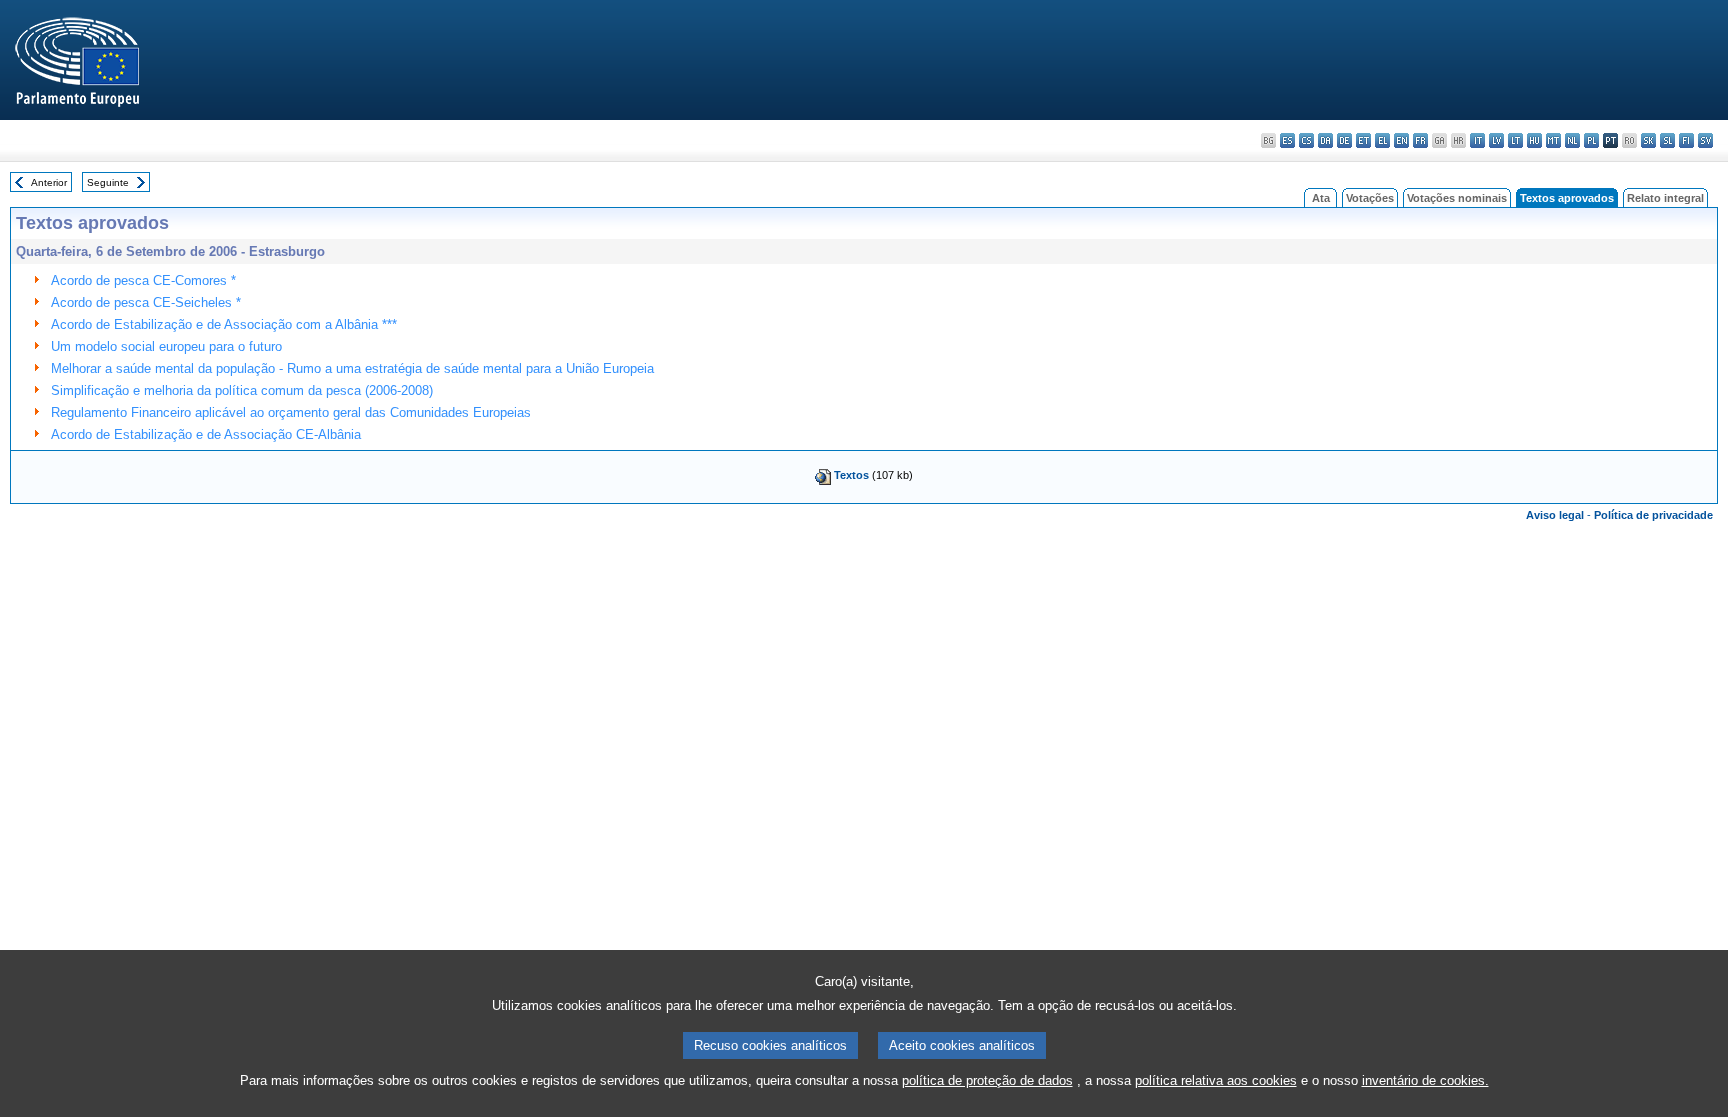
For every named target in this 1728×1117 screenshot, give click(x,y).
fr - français (1420, 140)
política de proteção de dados (987, 1080)
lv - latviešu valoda (1496, 140)
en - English (1401, 140)
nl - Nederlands (1572, 140)
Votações (1370, 198)
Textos (851, 475)
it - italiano (1477, 140)
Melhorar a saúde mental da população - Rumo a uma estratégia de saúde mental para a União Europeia (352, 368)
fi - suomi (1686, 140)
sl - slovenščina (1667, 140)
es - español (1287, 140)
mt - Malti (1553, 140)
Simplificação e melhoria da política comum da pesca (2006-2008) (242, 390)
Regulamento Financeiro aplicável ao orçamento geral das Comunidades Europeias (291, 412)
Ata (1321, 198)
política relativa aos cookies (1216, 1080)
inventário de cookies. (1425, 1080)
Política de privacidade (1653, 515)
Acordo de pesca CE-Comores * (143, 280)
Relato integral (1665, 198)
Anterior (49, 182)
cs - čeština (1306, 140)
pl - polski (1591, 140)
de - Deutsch (1344, 140)
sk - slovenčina (1648, 140)
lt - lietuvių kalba (1515, 140)
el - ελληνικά (1382, 140)
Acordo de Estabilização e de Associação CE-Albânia (206, 434)
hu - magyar (1534, 140)
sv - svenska (1705, 140)
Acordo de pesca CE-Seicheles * (146, 302)
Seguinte (108, 182)
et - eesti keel (1363, 140)
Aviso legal (1555, 515)
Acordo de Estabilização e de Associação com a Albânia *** (224, 324)
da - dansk (1325, 140)
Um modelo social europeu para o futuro (166, 346)
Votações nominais (1457, 198)
